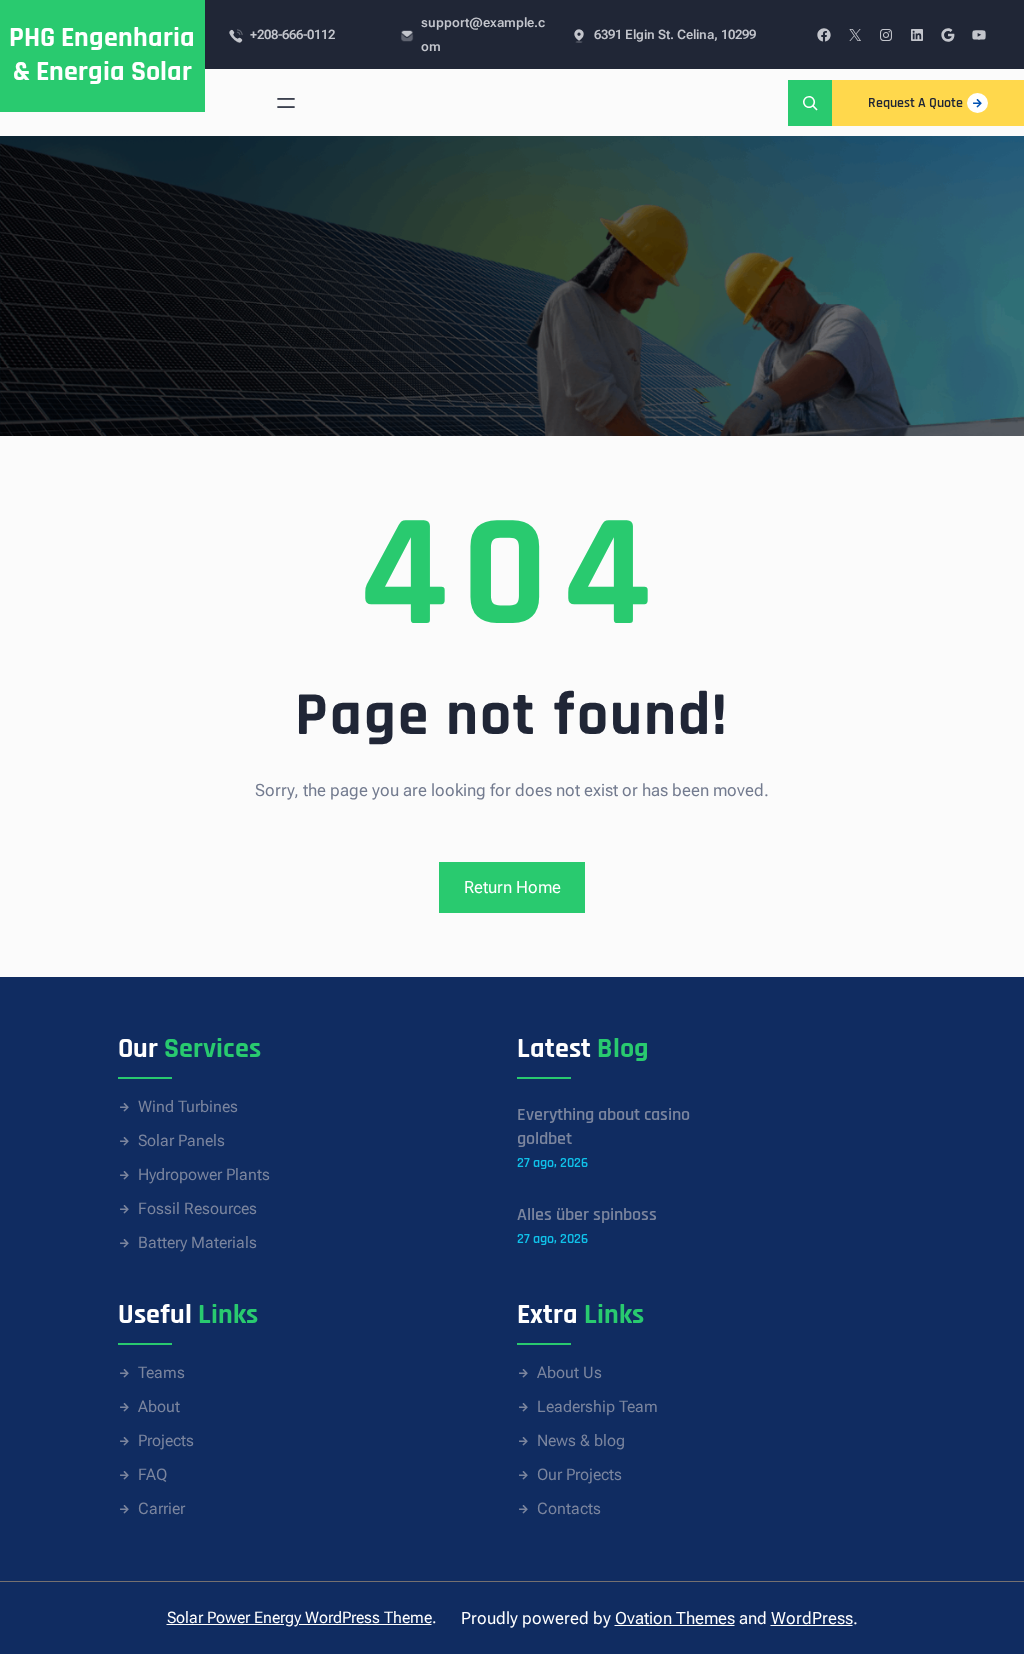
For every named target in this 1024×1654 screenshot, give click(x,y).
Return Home (512, 887)
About (159, 1406)
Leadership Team (597, 1406)
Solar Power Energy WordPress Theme (299, 1617)
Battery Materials (197, 1242)
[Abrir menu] (286, 103)
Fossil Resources (197, 1208)
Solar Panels (181, 1140)
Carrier (161, 1508)
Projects (166, 1440)
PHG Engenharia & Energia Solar (102, 55)
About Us (569, 1372)
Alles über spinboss (587, 1214)
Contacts (569, 1508)
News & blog (581, 1440)
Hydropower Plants (204, 1174)
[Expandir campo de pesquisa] (810, 102)
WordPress (812, 1618)
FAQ (152, 1474)
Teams (161, 1372)
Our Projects (579, 1474)
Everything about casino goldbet (603, 1126)
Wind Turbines (188, 1106)
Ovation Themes (675, 1618)
